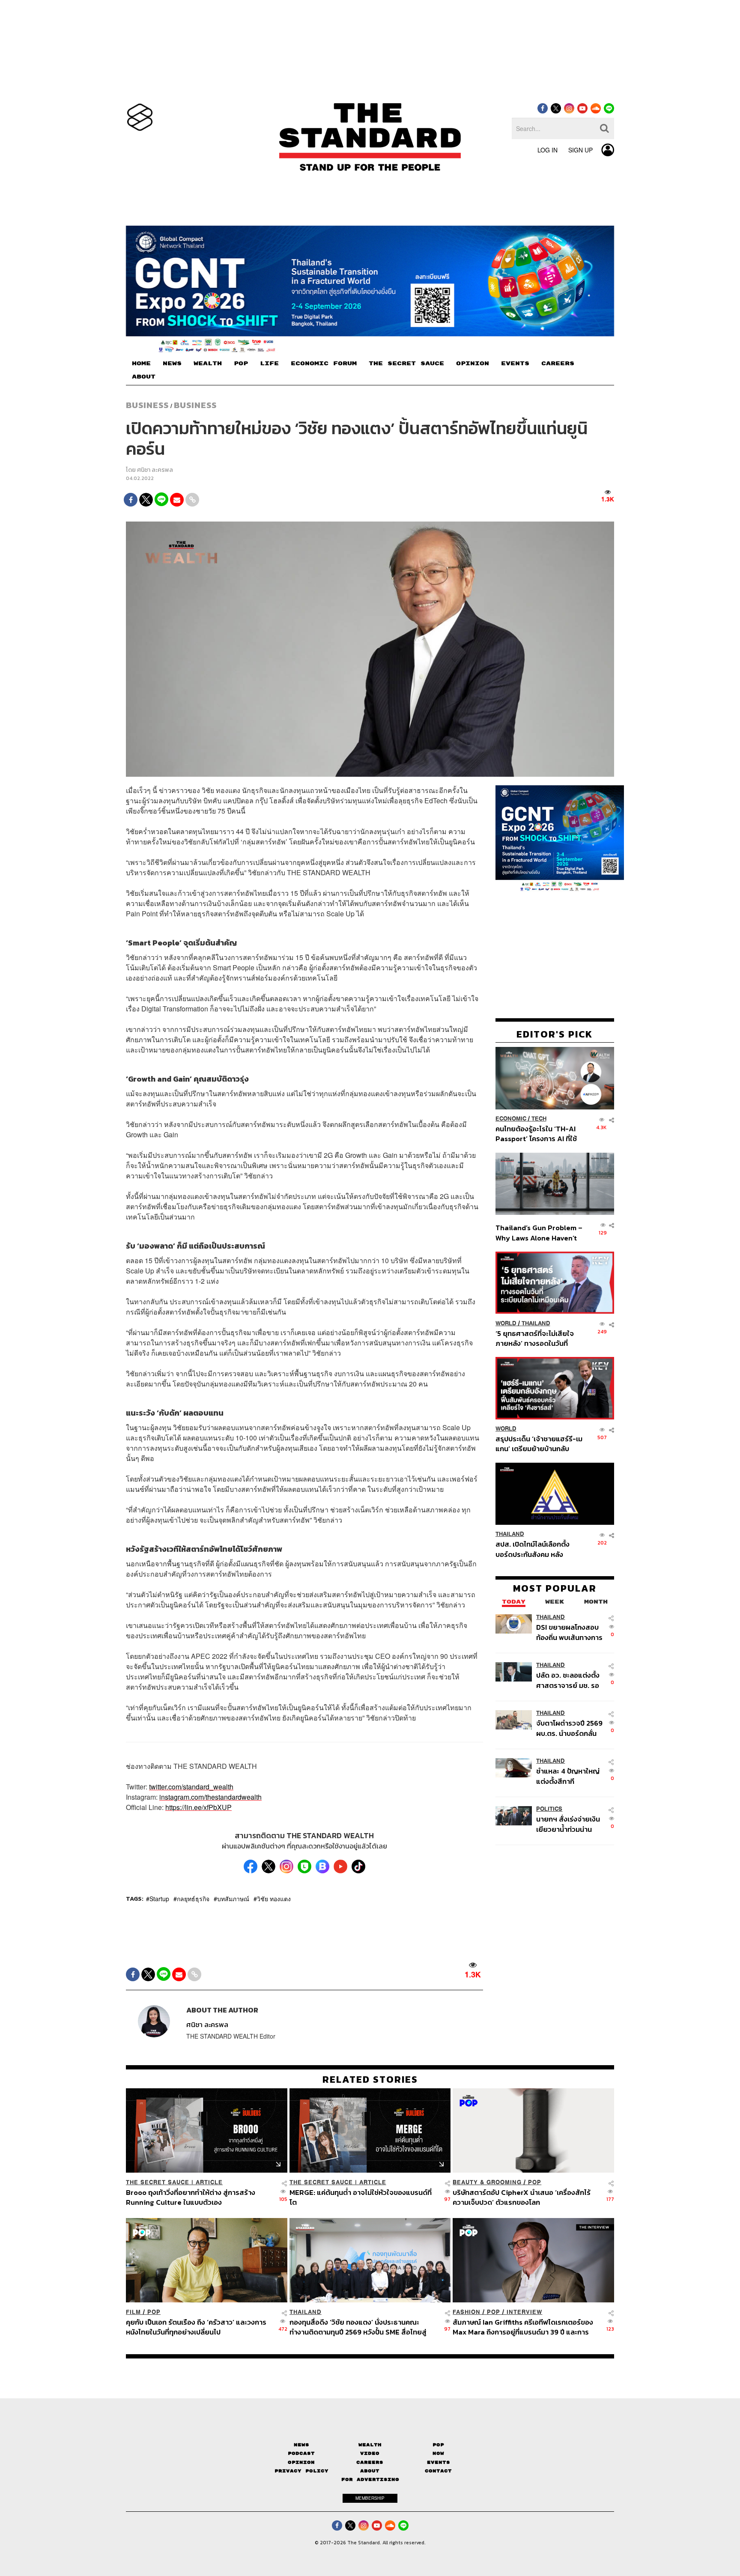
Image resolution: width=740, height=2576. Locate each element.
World (506, 1323)
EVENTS (515, 364)
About (370, 2471)
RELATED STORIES (370, 2079)
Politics (549, 1809)
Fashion (467, 2312)
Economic (511, 1119)
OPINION (473, 364)
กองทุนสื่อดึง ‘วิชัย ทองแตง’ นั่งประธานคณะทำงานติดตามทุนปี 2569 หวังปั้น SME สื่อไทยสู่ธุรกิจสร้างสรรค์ (358, 2327)
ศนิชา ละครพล (155, 470)
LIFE (269, 364)
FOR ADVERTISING (370, 2479)
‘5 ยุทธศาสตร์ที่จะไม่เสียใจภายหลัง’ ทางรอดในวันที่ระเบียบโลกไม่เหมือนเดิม (535, 1338)
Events (439, 2462)
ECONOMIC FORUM (324, 364)
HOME (141, 364)
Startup (159, 1899)
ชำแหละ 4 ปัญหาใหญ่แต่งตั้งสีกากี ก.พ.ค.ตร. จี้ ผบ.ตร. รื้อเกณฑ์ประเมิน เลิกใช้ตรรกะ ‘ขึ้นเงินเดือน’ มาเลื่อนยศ (569, 1776)
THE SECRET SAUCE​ (406, 364)
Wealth (370, 2445)
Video (370, 2453)
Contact (438, 2471)
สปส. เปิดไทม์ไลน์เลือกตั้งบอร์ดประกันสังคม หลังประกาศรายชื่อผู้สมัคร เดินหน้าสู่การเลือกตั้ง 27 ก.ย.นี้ (535, 1549)
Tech (539, 1119)
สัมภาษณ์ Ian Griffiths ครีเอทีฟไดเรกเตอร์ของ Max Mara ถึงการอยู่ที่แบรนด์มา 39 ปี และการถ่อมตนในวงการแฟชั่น (523, 2327)
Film (133, 2312)
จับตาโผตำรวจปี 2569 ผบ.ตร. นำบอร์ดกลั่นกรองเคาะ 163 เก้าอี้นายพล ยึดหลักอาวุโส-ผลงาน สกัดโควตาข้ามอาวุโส (569, 1728)
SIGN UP (580, 150)
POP (241, 364)
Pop (438, 2445)
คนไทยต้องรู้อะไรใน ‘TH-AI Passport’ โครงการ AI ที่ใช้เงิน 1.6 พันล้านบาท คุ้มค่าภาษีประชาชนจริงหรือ (539, 1134)
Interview (524, 2312)
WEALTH (208, 364)
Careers (370, 2462)
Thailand (536, 1323)
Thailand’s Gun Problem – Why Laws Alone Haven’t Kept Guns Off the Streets (539, 1233)
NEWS (172, 364)
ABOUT (144, 377)
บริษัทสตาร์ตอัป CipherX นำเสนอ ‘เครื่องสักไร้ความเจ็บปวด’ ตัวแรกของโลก (522, 2197)
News (301, 2445)
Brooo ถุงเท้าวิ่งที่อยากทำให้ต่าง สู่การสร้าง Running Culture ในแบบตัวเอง (191, 2197)
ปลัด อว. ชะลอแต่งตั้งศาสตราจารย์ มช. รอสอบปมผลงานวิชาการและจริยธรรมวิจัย (569, 1680)
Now (438, 2453)
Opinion (301, 2462)
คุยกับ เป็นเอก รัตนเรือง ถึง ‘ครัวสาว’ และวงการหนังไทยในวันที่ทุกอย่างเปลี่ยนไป (196, 2327)
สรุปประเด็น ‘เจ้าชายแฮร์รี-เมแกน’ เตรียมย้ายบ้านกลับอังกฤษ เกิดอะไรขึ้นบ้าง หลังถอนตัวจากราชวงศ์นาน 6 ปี (539, 1444)
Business (147, 405)
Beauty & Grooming (487, 2182)
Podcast (301, 2453)
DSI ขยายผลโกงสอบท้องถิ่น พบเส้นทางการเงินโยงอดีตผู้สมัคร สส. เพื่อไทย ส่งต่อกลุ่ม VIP (569, 1632)
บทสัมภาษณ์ (233, 1899)
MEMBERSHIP (370, 2498)
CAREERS (558, 364)
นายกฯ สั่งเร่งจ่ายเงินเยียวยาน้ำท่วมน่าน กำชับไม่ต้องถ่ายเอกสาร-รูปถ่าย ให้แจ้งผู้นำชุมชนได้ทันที (568, 1824)
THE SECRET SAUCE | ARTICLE (174, 2182)
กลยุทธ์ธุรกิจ (193, 1899)
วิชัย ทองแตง (274, 1899)
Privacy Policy (301, 2471)
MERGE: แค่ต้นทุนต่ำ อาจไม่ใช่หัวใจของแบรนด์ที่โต (361, 2197)
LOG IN (548, 150)
